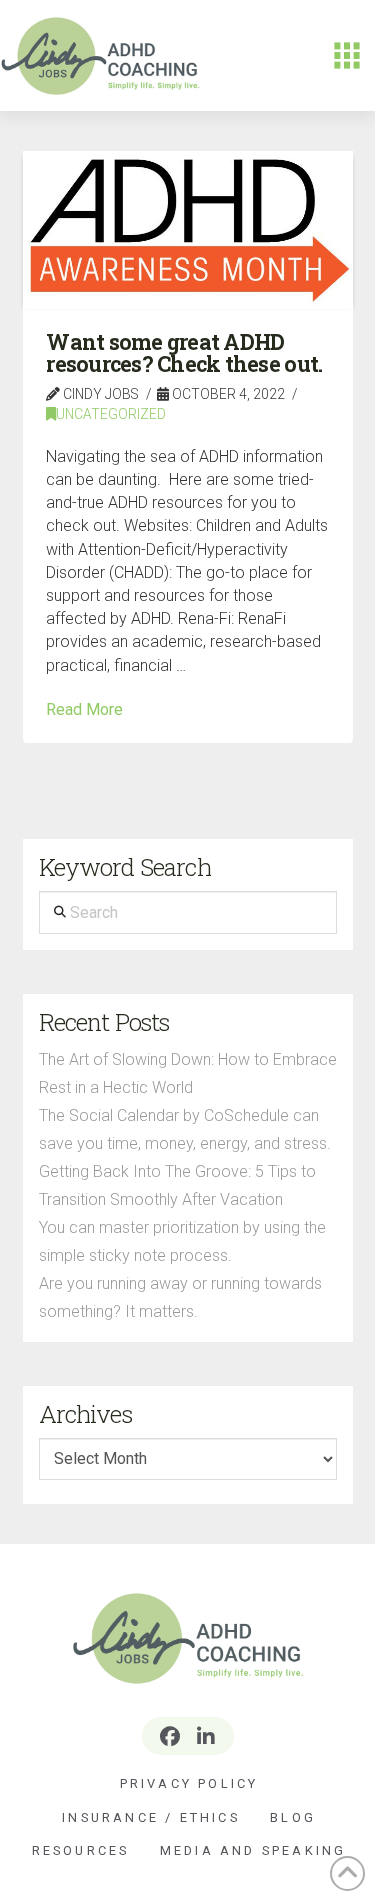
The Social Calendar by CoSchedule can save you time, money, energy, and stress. (185, 1129)
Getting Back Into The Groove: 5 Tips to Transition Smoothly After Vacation (177, 1185)
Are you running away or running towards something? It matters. (180, 1297)
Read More (84, 709)
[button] (347, 56)
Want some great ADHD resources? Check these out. (184, 353)
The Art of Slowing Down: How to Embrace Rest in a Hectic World (188, 1073)
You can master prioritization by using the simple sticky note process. (182, 1241)
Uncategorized (111, 414)
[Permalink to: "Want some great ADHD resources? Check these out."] (188, 229)
